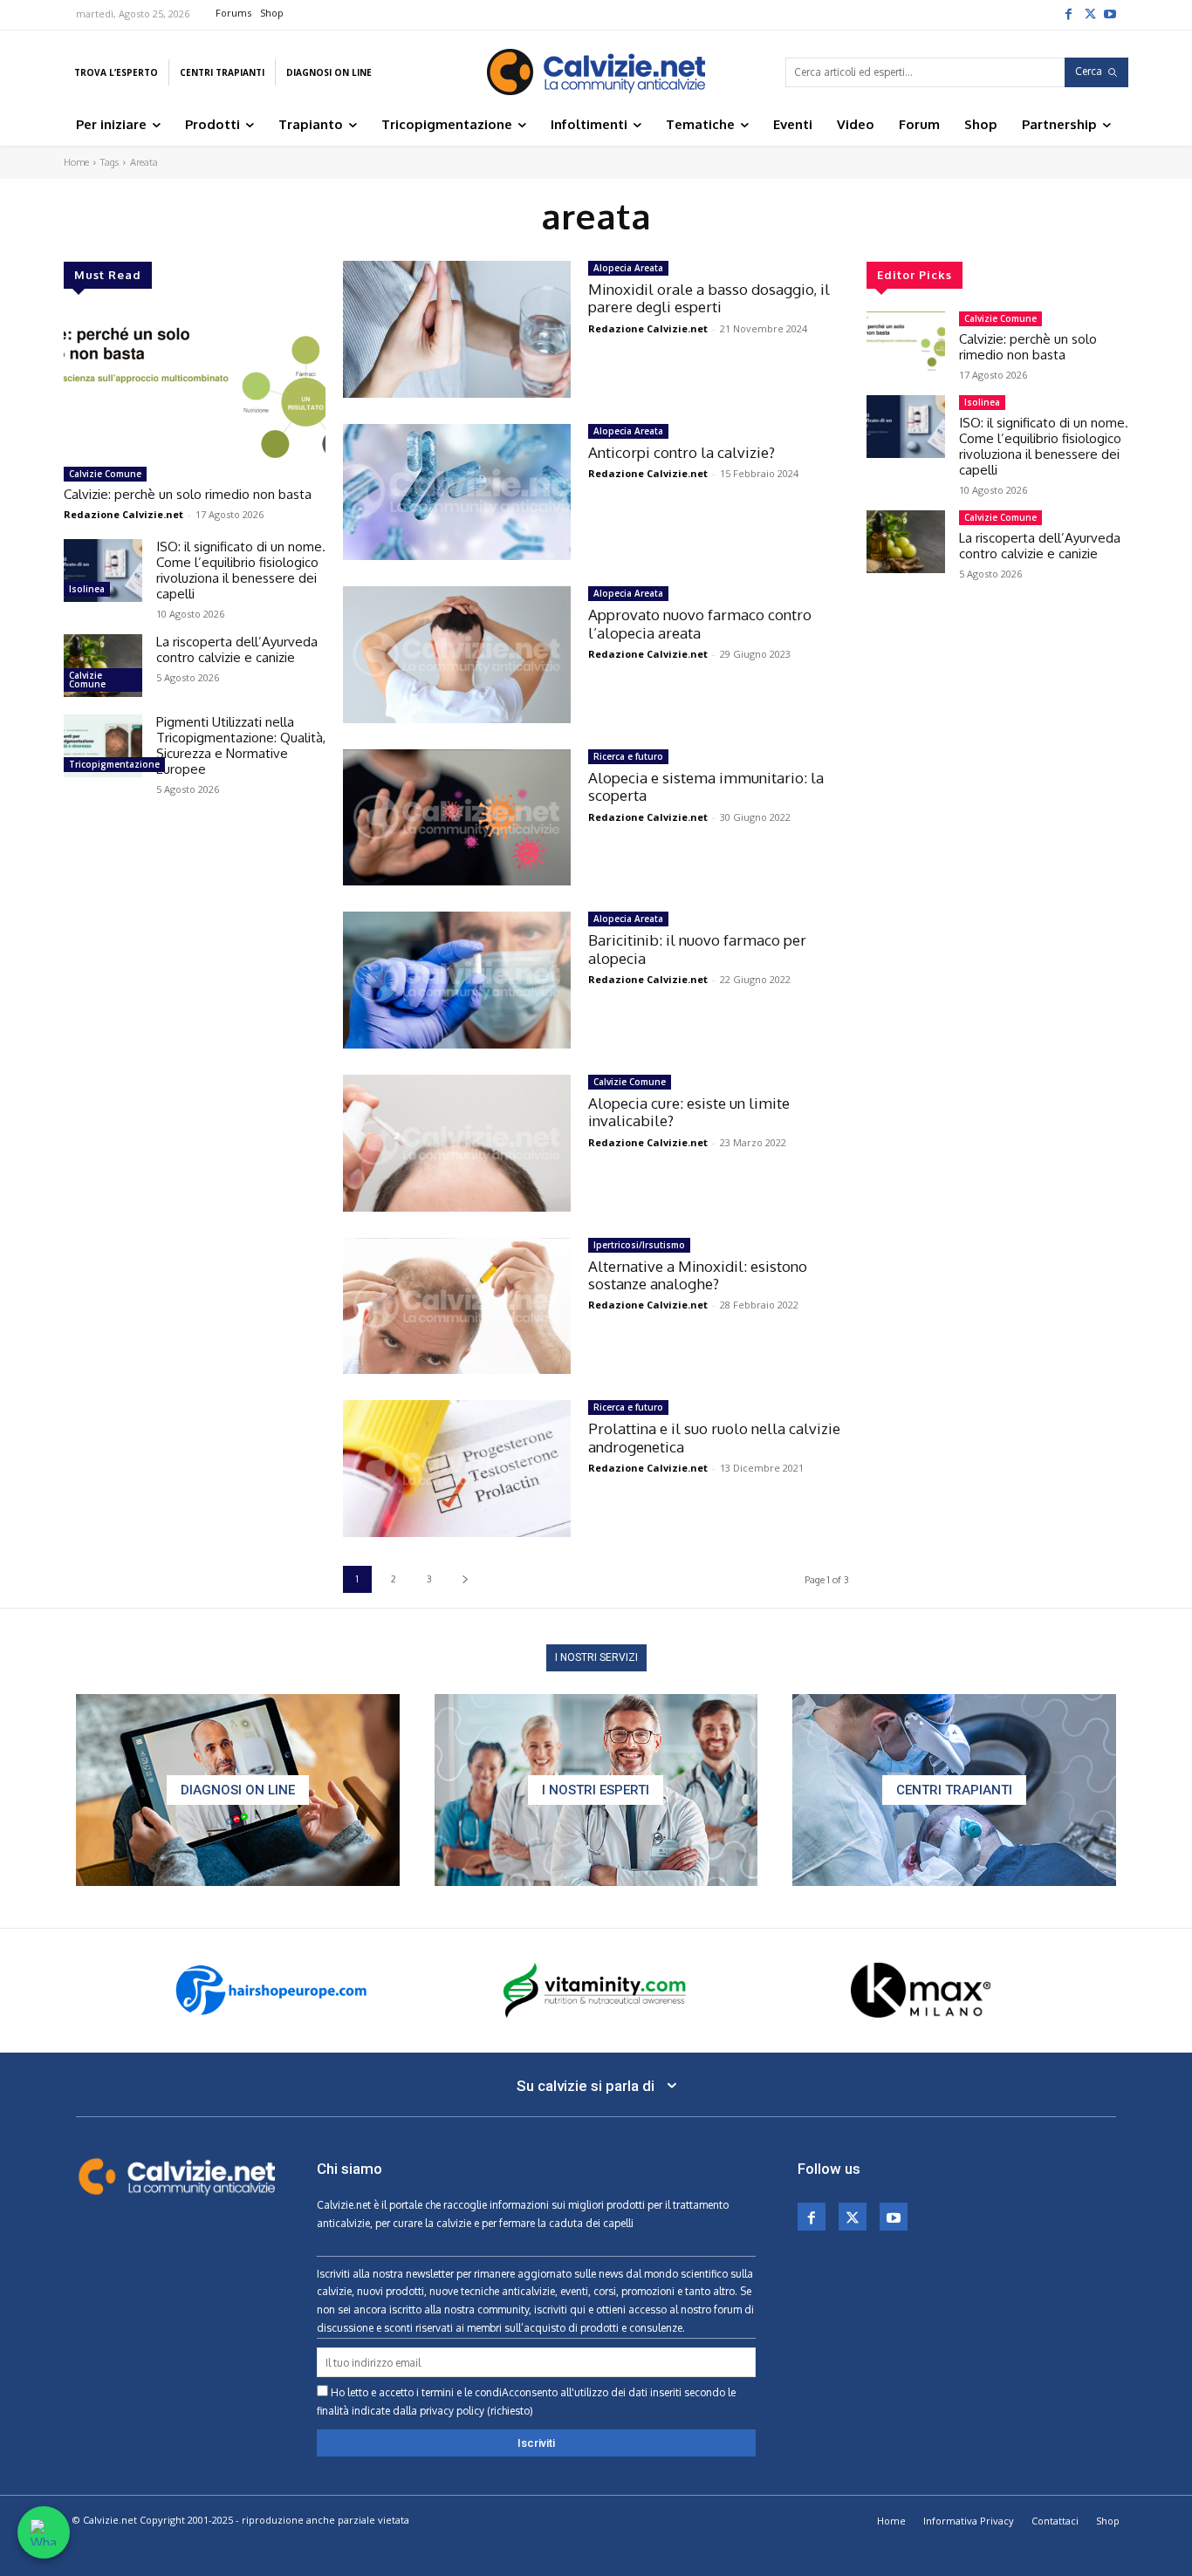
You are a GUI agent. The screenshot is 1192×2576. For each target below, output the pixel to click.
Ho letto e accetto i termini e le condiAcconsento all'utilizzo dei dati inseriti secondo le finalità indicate (526, 2402)
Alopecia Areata (628, 268)
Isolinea (87, 589)
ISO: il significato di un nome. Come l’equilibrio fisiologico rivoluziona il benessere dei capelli (241, 570)
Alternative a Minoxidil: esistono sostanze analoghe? (698, 1275)
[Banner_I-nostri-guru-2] (596, 1790)
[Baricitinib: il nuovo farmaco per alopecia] (457, 980)
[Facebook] (1068, 13)
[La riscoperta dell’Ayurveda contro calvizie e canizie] (103, 666)
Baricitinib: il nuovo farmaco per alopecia (697, 949)
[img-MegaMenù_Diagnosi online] (238, 1790)
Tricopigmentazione (114, 764)
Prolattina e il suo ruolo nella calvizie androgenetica (714, 1437)
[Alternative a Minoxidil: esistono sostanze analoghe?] (457, 1306)
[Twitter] (1089, 13)
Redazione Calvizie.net (123, 514)
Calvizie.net (344, 2205)
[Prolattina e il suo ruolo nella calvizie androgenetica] (457, 1469)
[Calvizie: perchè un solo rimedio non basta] (195, 385)
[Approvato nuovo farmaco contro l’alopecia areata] (457, 655)
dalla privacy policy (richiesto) (463, 2411)
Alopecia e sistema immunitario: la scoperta (706, 786)
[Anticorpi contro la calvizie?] (457, 492)
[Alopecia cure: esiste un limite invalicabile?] (457, 1143)
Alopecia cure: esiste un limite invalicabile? (689, 1112)
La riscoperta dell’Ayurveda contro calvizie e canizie (237, 649)
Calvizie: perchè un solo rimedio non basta (188, 494)
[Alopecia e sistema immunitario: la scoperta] (457, 818)
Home (76, 162)
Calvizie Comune (105, 474)
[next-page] (465, 1579)
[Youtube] (1110, 13)
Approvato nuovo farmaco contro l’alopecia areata (700, 623)
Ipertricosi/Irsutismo (639, 1245)
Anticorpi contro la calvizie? (682, 452)
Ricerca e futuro (628, 756)
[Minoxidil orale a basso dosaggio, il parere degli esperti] (457, 329)
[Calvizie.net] (596, 72)
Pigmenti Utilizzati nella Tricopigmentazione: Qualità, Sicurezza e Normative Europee (241, 745)
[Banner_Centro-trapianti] (954, 1790)
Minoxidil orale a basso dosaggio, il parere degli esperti (709, 298)
